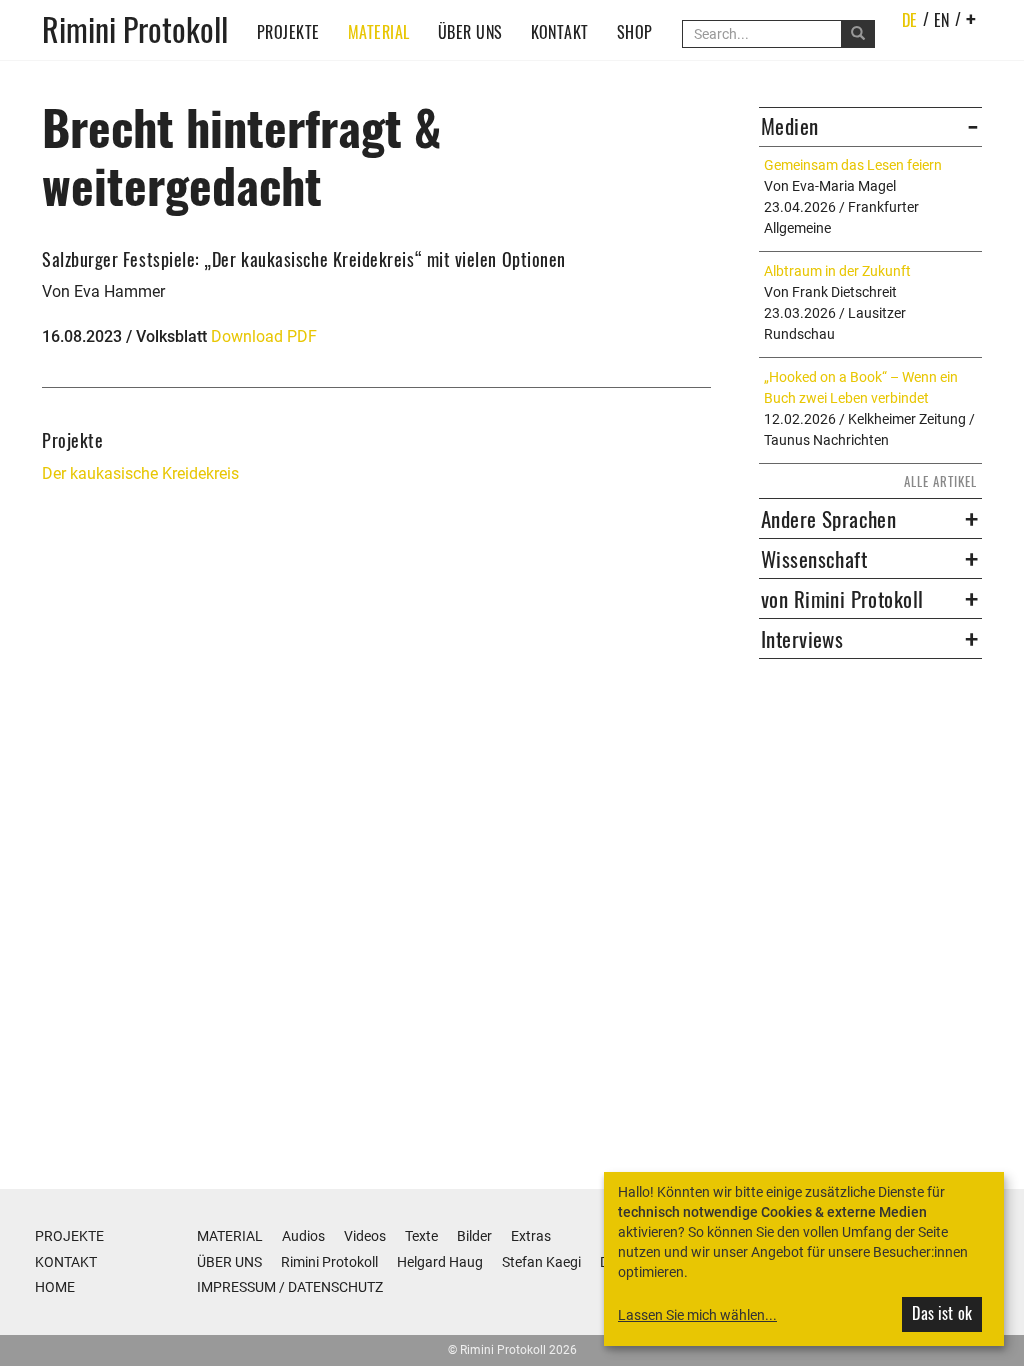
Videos (365, 1236)
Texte (421, 1236)
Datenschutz (335, 1287)
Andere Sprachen (828, 519)
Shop (635, 32)
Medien (790, 126)
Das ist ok (942, 1313)
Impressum (236, 1287)
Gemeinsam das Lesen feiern (853, 165)
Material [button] (379, 32)
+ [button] (971, 18)
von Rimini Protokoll (842, 599)
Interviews (802, 639)
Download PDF (264, 336)
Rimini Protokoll (135, 27)
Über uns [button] (470, 32)
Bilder (474, 1236)
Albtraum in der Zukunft (837, 271)
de (910, 20)
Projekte (288, 32)
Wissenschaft (814, 559)
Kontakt (560, 32)
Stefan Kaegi (541, 1262)
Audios (303, 1236)
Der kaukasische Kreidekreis (140, 473)
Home (55, 1287)
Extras (531, 1236)
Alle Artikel (940, 481)
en (942, 20)
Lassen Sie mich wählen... (697, 1315)
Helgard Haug (440, 1262)
